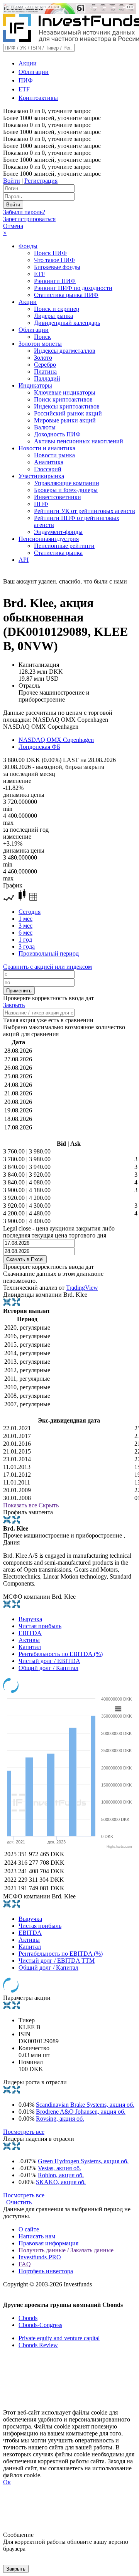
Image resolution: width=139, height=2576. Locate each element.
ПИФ (26, 80)
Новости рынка (54, 455)
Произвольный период (49, 953)
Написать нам (37, 2236)
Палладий (47, 378)
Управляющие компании (67, 483)
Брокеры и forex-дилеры (66, 490)
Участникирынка (41, 476)
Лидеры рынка (53, 316)
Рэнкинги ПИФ (55, 281)
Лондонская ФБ (39, 747)
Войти (12, 181)
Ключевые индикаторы (65, 392)
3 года (27, 946)
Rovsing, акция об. (60, 2119)
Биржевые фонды (57, 267)
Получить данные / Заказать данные (66, 2250)
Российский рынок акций (68, 413)
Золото (43, 358)
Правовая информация (48, 2243)
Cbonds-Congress (40, 2325)
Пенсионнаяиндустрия (49, 539)
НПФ (41, 504)
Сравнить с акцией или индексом (47, 967)
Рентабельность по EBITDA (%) (61, 1654)
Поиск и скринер (57, 309)
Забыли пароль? (24, 212)
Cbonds (28, 2318)
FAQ (25, 2264)
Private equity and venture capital (59, 2338)
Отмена (13, 226)
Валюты (45, 427)
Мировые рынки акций (65, 420)
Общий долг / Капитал (48, 1668)
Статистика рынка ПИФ (66, 295)
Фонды (28, 246)
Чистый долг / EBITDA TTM (57, 1961)
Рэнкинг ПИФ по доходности (73, 288)
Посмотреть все (24, 2132)
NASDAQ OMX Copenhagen (56, 740)
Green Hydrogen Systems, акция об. (83, 2161)
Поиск (42, 337)
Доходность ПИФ (57, 434)
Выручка (30, 1619)
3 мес (25, 926)
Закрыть (14, 1005)
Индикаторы (35, 385)
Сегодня (30, 912)
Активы (29, 1640)
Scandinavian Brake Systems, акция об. (85, 2105)
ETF (24, 89)
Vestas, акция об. (59, 2168)
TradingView (82, 1288)
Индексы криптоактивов (67, 406)
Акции (28, 63)
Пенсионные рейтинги (64, 546)
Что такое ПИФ (54, 260)
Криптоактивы (38, 98)
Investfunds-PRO (40, 2257)
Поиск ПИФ (50, 253)
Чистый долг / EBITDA (49, 1661)
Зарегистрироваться (29, 219)
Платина (45, 372)
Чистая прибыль (40, 1626)
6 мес (25, 933)
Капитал (30, 1647)
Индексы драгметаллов (65, 351)
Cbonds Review (38, 2345)
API (24, 560)
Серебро (45, 365)
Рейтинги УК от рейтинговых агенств (85, 511)
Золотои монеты (40, 344)
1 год (25, 940)
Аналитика (49, 462)
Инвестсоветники (58, 497)
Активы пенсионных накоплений (79, 441)
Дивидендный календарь (67, 323)
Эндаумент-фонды (58, 532)
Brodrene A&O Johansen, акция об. (81, 2112)
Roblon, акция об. (61, 2175)
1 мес (25, 919)
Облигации (34, 72)
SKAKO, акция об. (61, 2182)
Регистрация (41, 181)
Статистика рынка (58, 553)
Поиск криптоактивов (63, 399)
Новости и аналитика (47, 448)
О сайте (29, 2229)
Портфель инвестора (46, 2271)
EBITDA (30, 1633)
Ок (7, 2482)
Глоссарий (48, 469)
